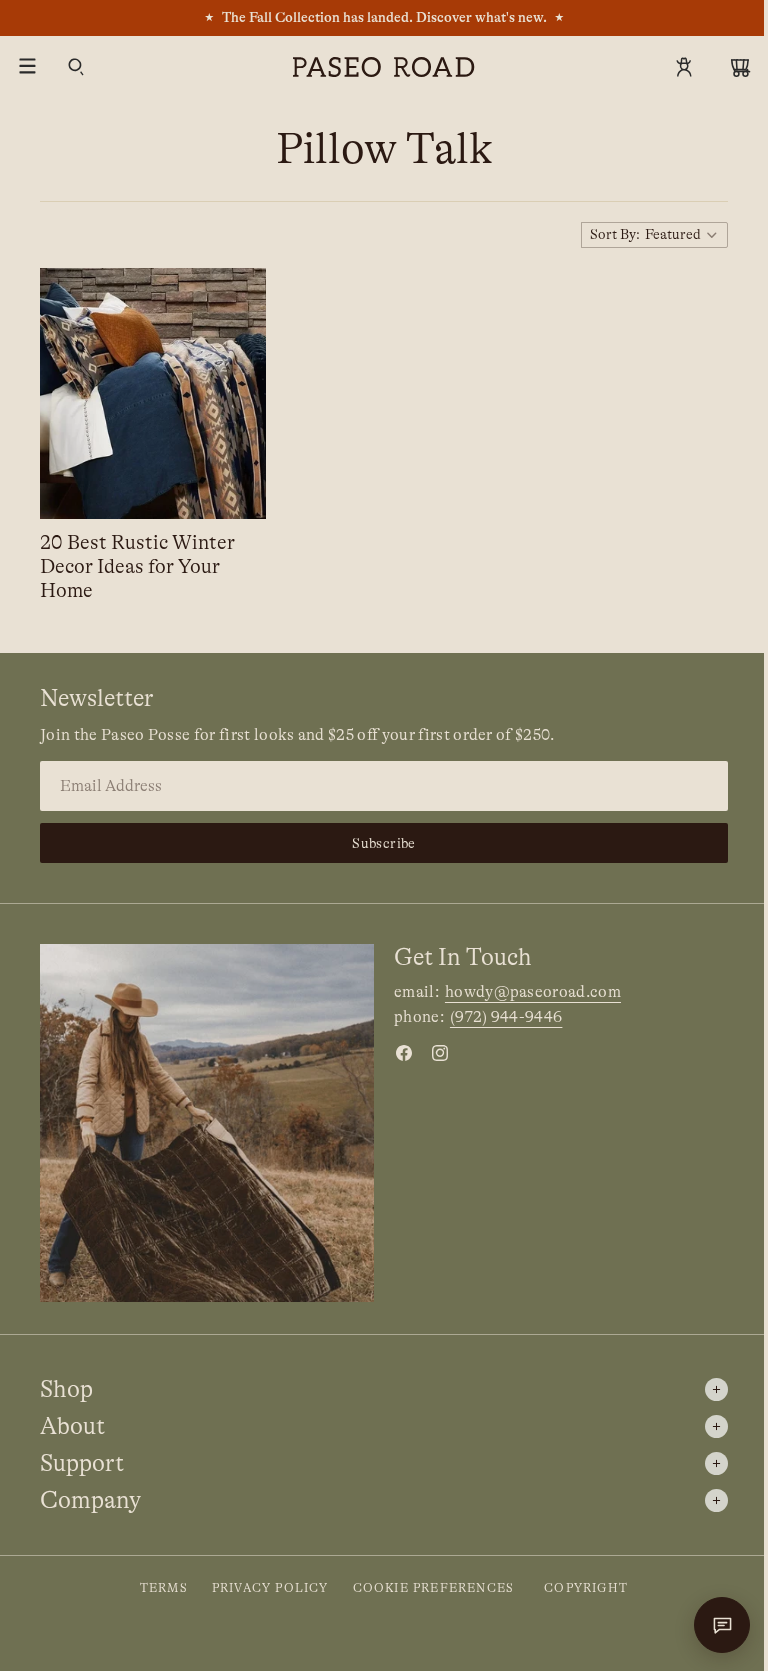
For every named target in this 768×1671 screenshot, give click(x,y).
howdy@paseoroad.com (528, 997)
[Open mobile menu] (28, 67)
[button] (644, 235)
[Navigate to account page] (684, 67)
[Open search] (76, 67)
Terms (159, 1588)
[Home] (384, 67)
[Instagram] (435, 1058)
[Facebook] (399, 1058)
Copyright (581, 1588)
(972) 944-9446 (501, 1023)
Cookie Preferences (429, 1588)
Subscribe (379, 849)
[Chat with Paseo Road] (712, 1625)
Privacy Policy (265, 1588)
